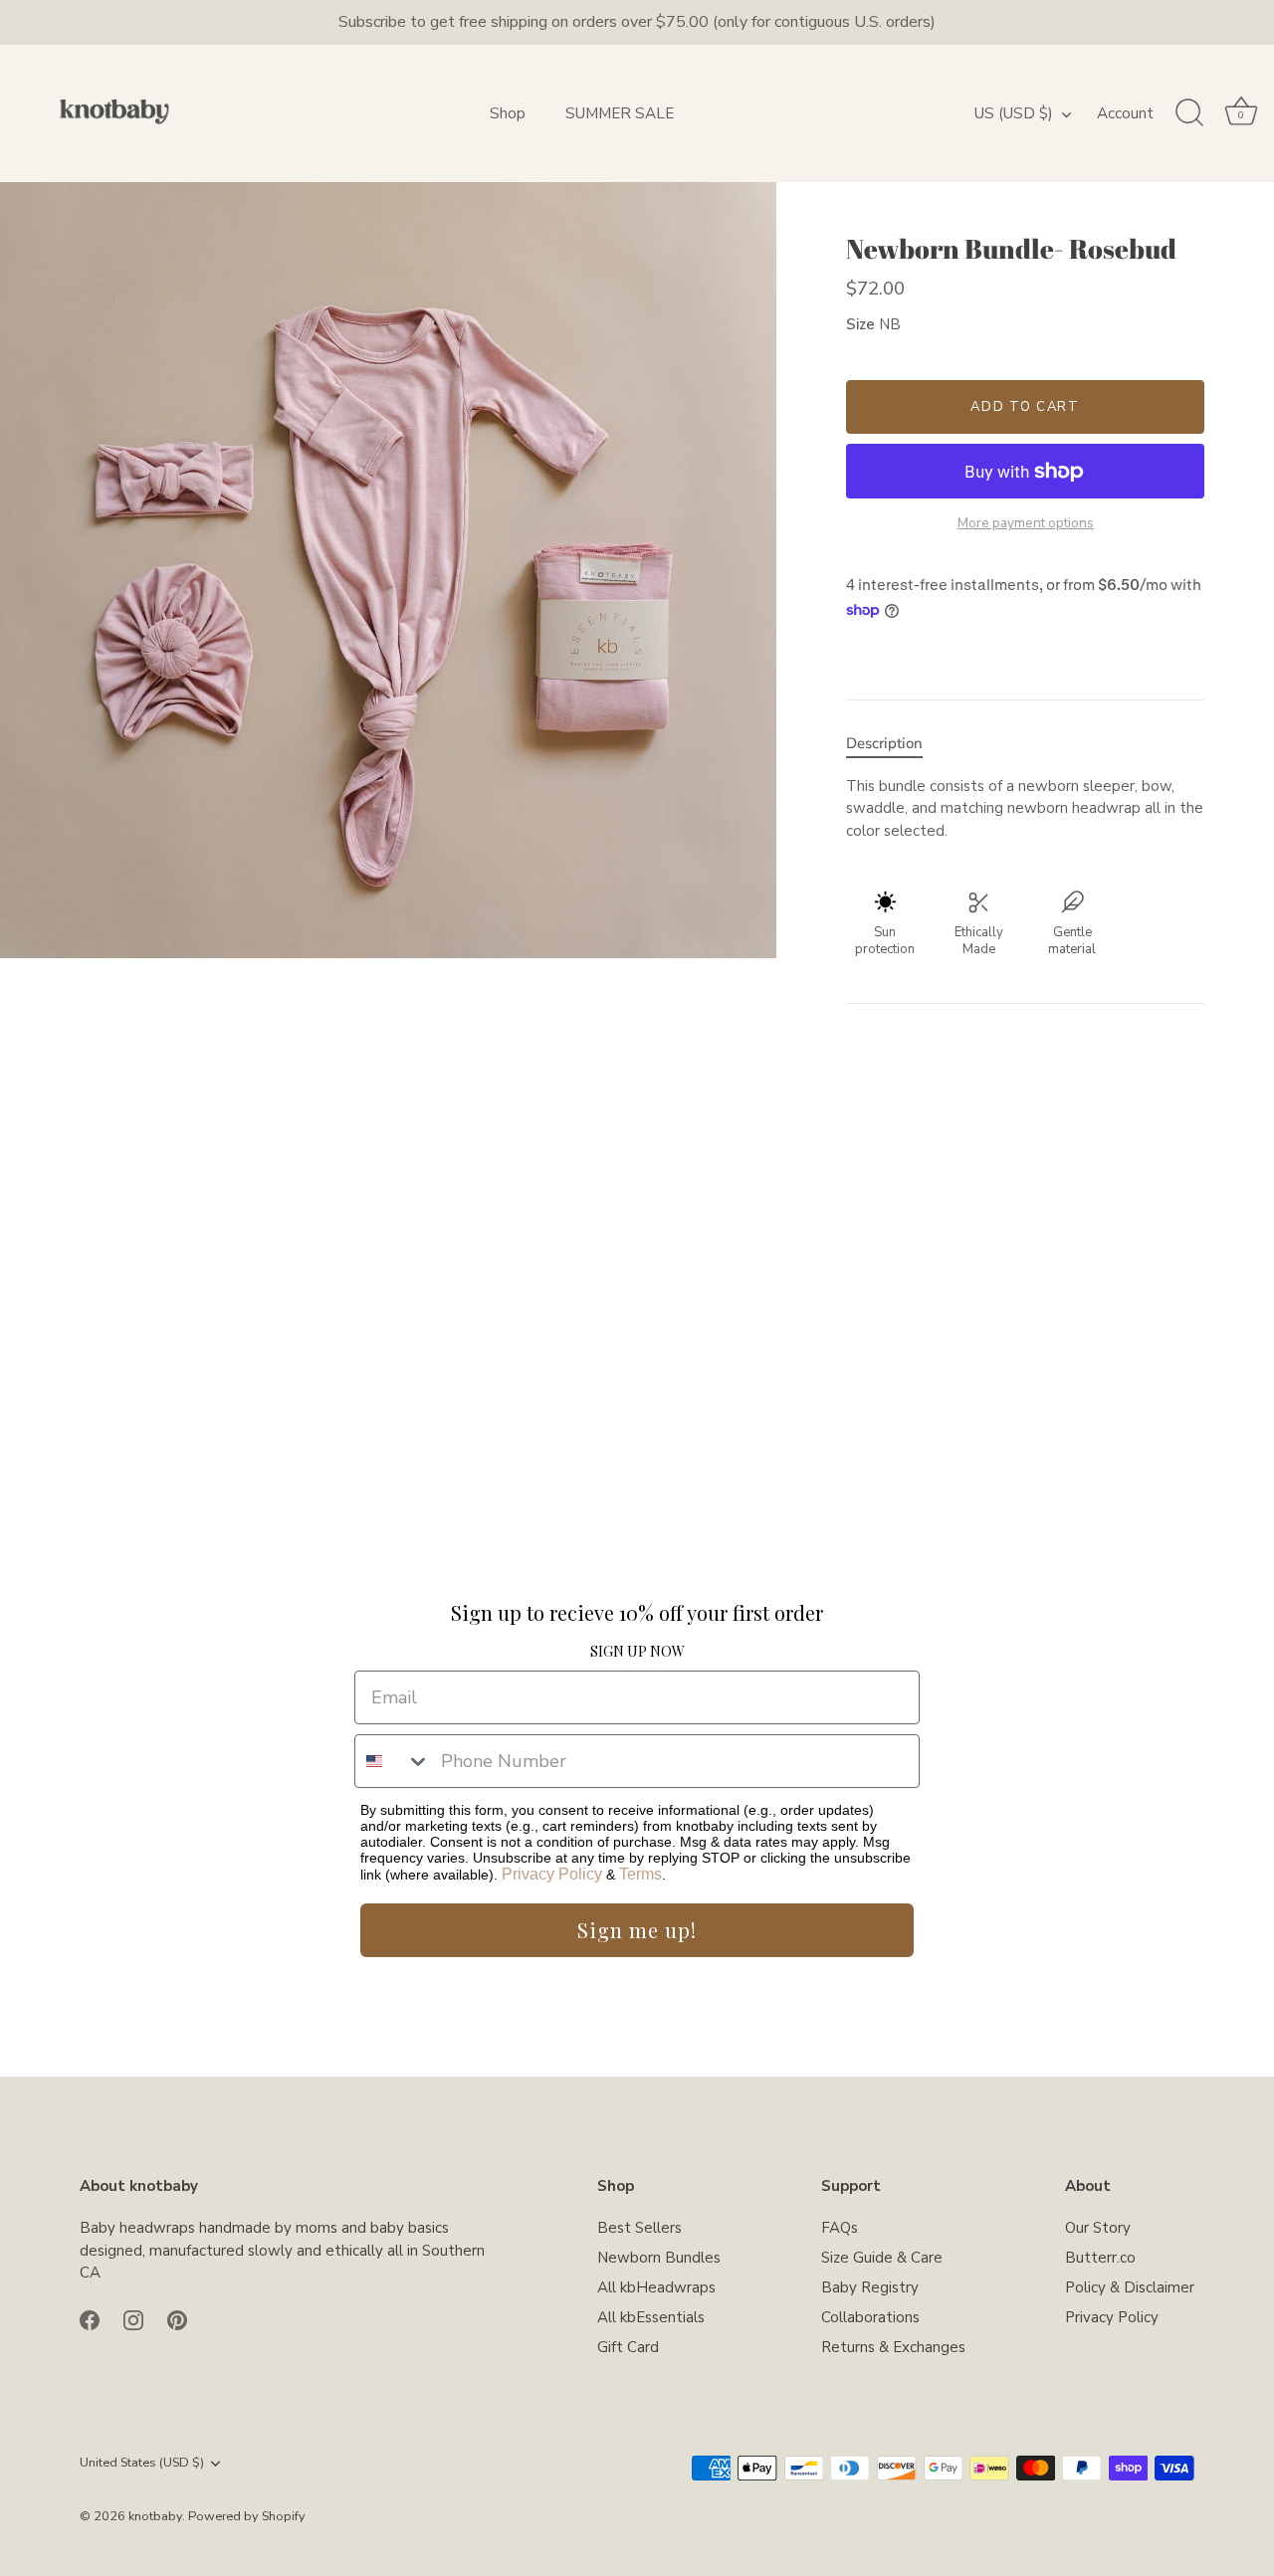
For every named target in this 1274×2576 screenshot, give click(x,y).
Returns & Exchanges (893, 2347)
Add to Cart (1025, 407)
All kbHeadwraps (656, 2287)
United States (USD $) (142, 2464)
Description (884, 743)
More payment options (1026, 523)
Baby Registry (870, 2287)
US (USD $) (1014, 114)
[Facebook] (90, 2319)
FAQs (840, 2228)
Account (1125, 113)
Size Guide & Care (882, 2258)
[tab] (894, 744)
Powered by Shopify (247, 2516)
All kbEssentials (651, 2317)
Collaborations (870, 2317)
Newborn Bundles (659, 2258)
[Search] (1189, 113)
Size (860, 324)
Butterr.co (1100, 2258)
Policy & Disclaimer (1130, 2287)
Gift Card (628, 2347)
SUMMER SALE (620, 113)
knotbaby (155, 2516)
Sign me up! (637, 1930)
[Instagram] (133, 2319)
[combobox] (393, 1761)
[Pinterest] (177, 2319)
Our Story (1098, 2228)
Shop (508, 113)
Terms (640, 1874)
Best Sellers (639, 2228)
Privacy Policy (552, 1874)
